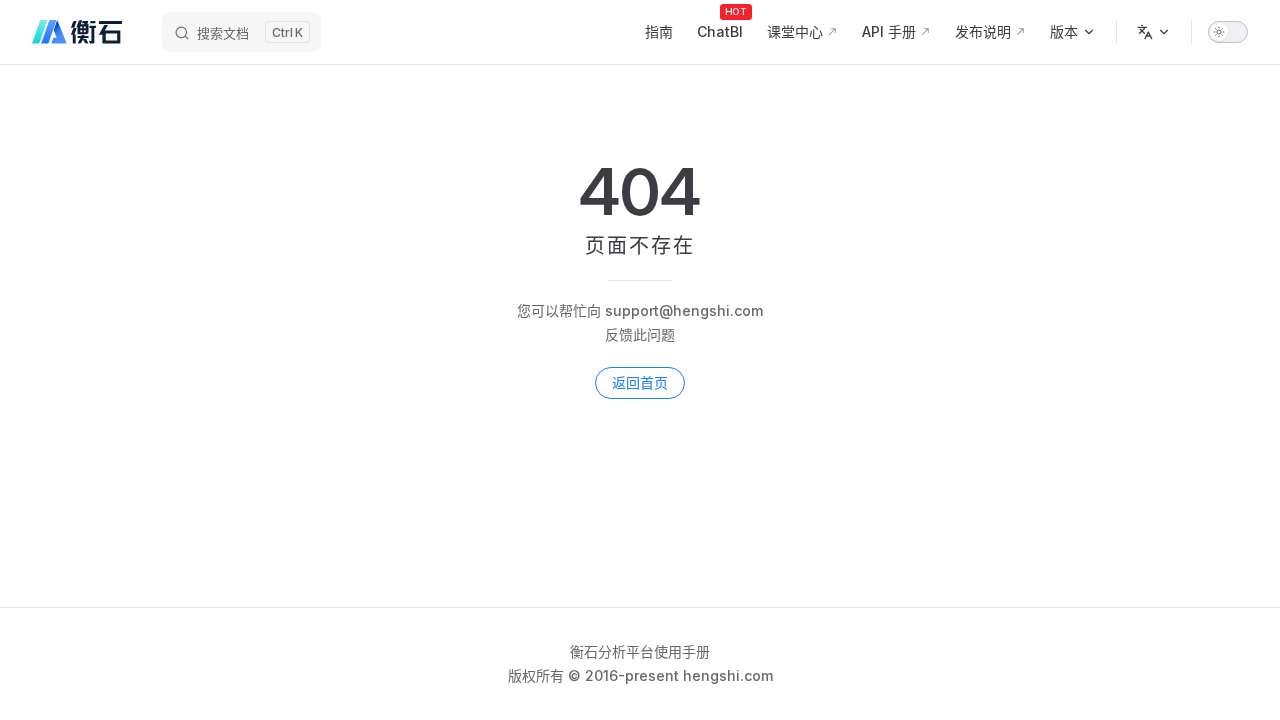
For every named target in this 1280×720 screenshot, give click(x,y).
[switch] (1228, 32)
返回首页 (640, 382)
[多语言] (1154, 32)
